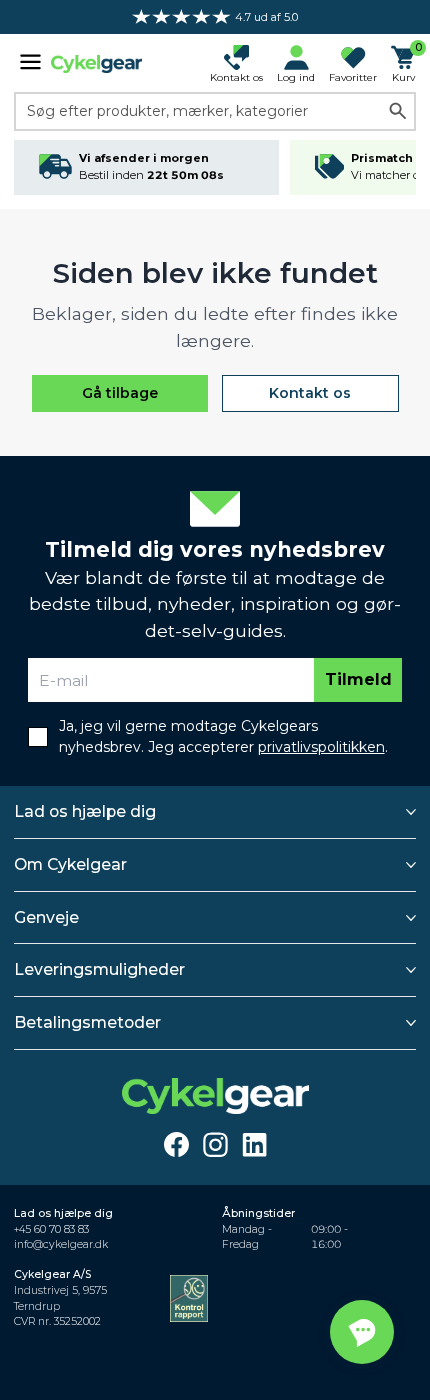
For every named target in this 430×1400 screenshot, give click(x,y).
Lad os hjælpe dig (85, 811)
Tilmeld (358, 679)
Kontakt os (310, 393)
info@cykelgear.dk (61, 1244)
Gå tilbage (120, 393)
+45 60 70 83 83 (51, 1229)
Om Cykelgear (70, 864)
